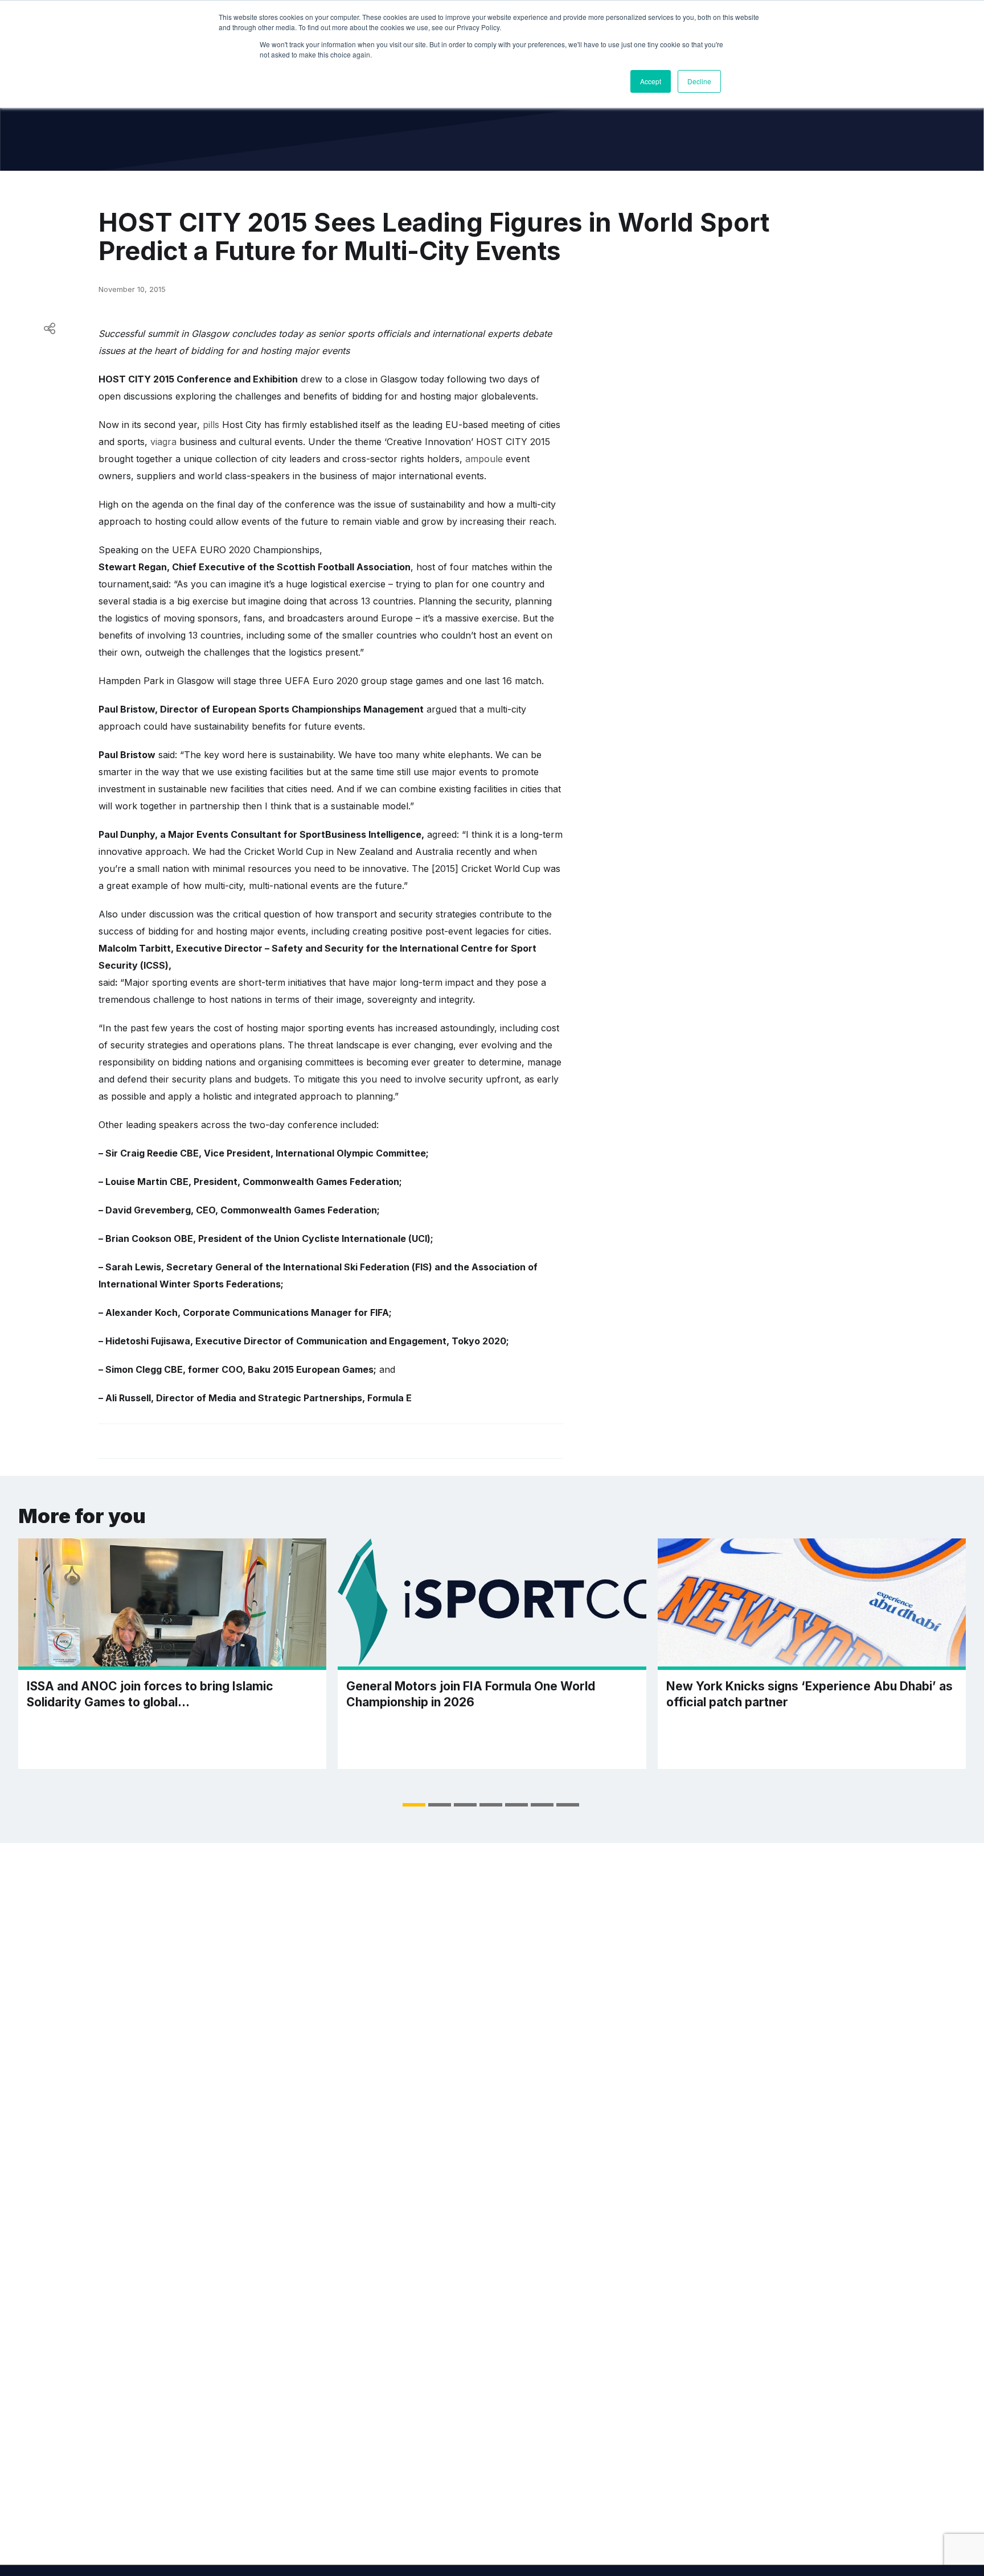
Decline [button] (699, 81)
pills (211, 425)
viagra (163, 442)
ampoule (484, 459)
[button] (414, 1805)
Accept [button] (651, 81)
